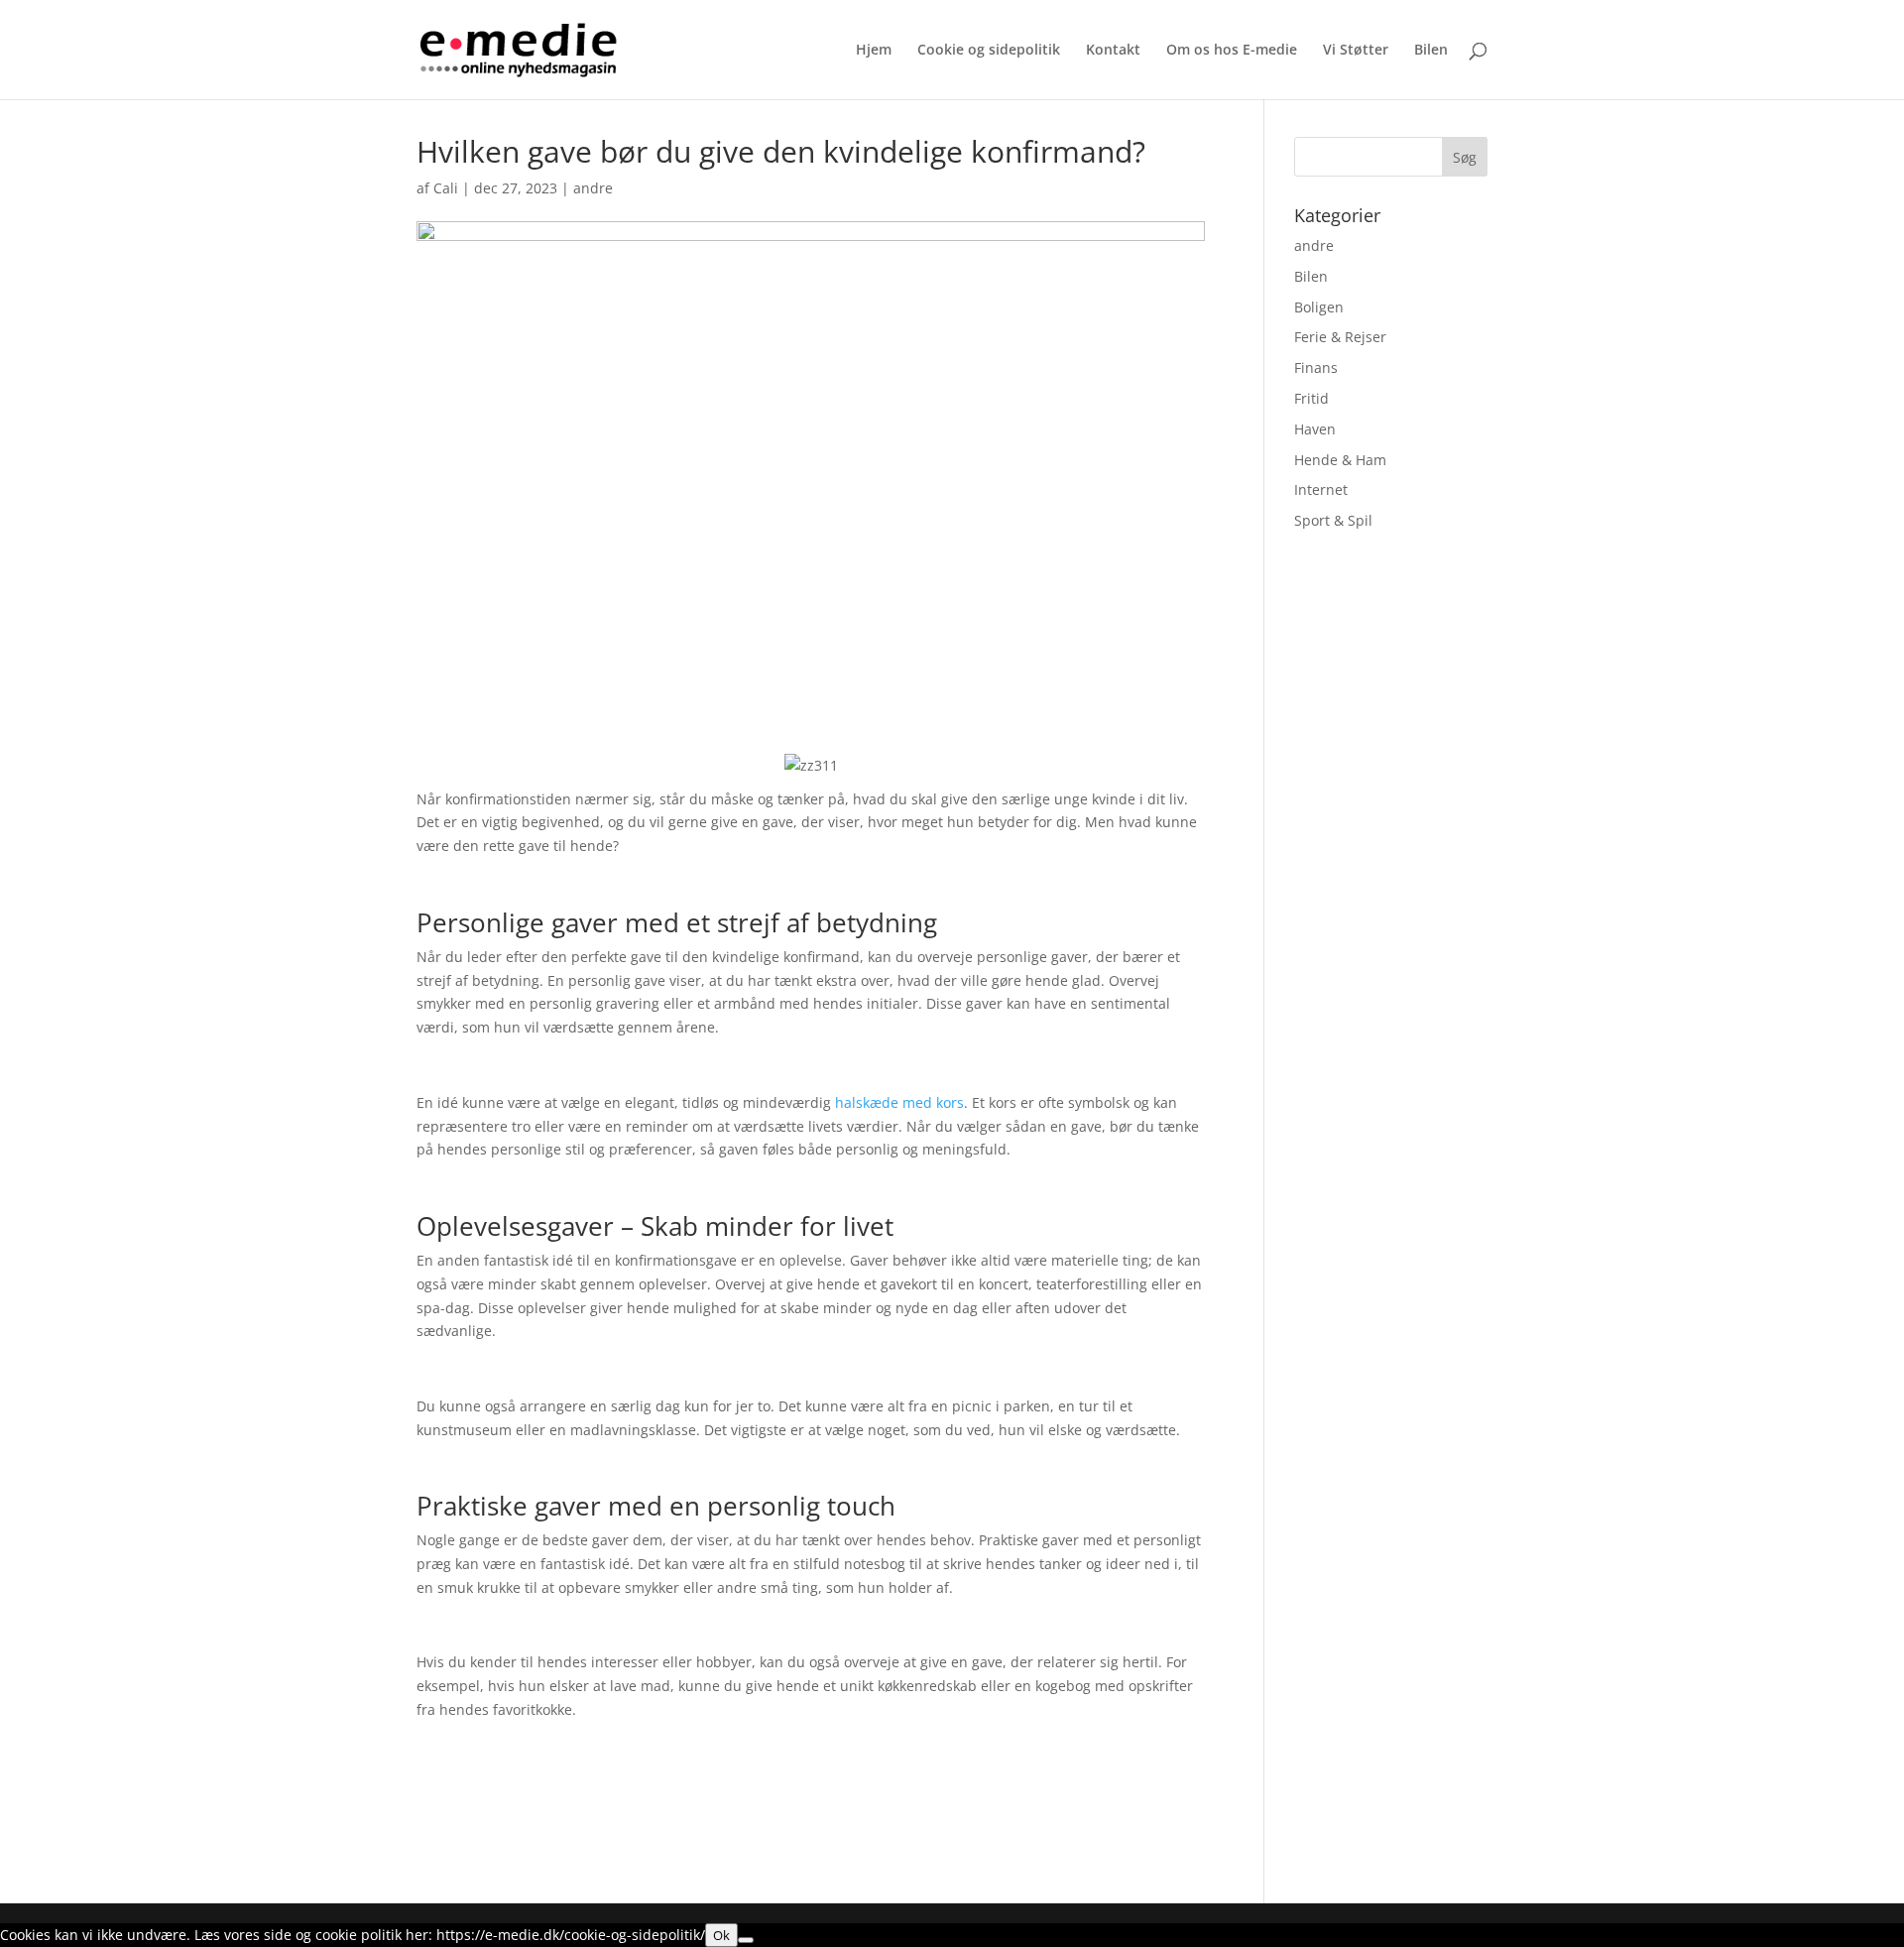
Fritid (1311, 398)
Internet (1321, 489)
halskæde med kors (899, 1102)
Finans (1316, 367)
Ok (721, 1935)
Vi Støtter (1356, 51)
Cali (446, 188)
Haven (1315, 429)
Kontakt (1113, 51)
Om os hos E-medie (1232, 51)
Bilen (1431, 51)
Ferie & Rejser (1340, 337)
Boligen (1319, 307)
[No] (746, 1940)
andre (593, 188)
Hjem (874, 51)
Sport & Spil (1333, 520)
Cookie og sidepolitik (989, 51)
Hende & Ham (1340, 460)
